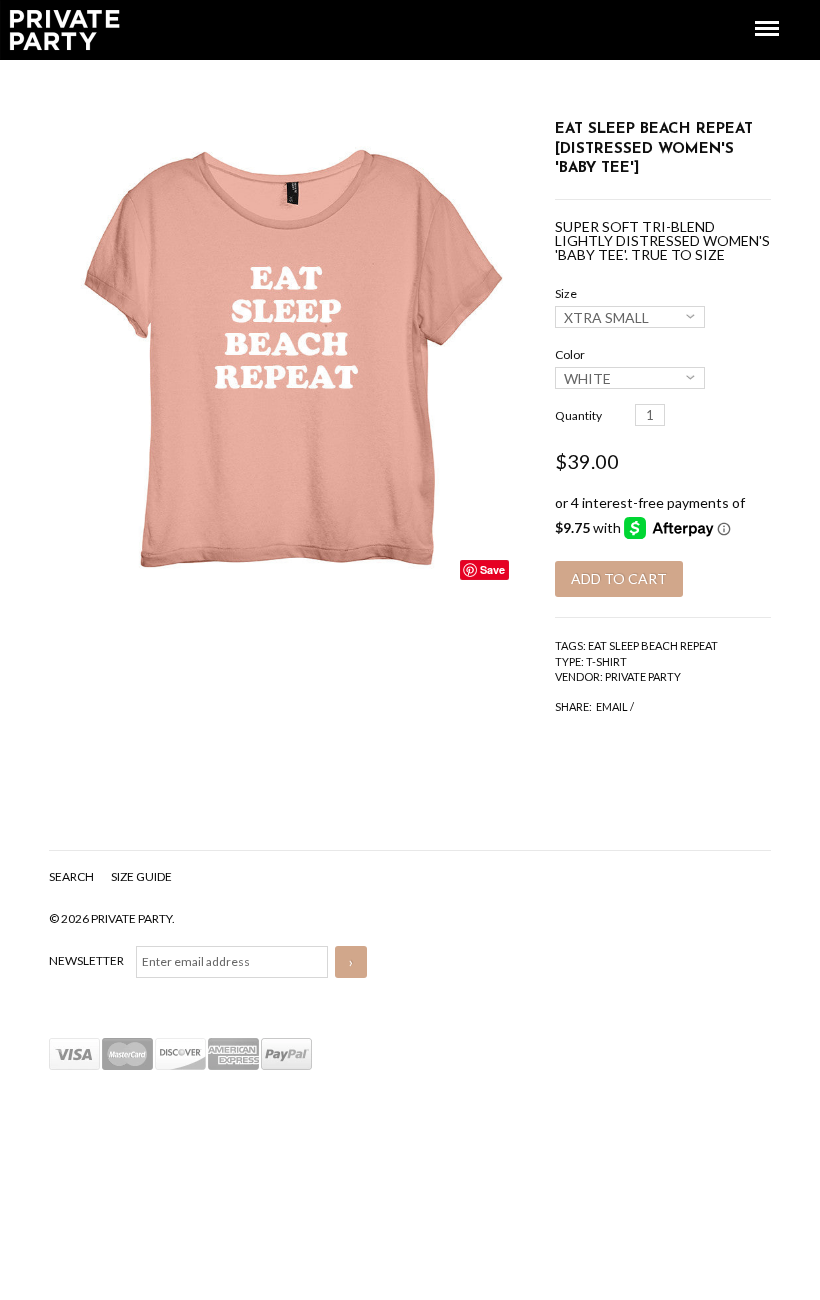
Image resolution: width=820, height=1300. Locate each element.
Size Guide (141, 876)
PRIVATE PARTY (643, 676)
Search (72, 876)
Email (612, 706)
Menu (753, 10)
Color (570, 354)
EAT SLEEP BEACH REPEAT (653, 645)
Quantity (578, 415)
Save (492, 569)
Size (566, 293)
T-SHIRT (606, 661)
